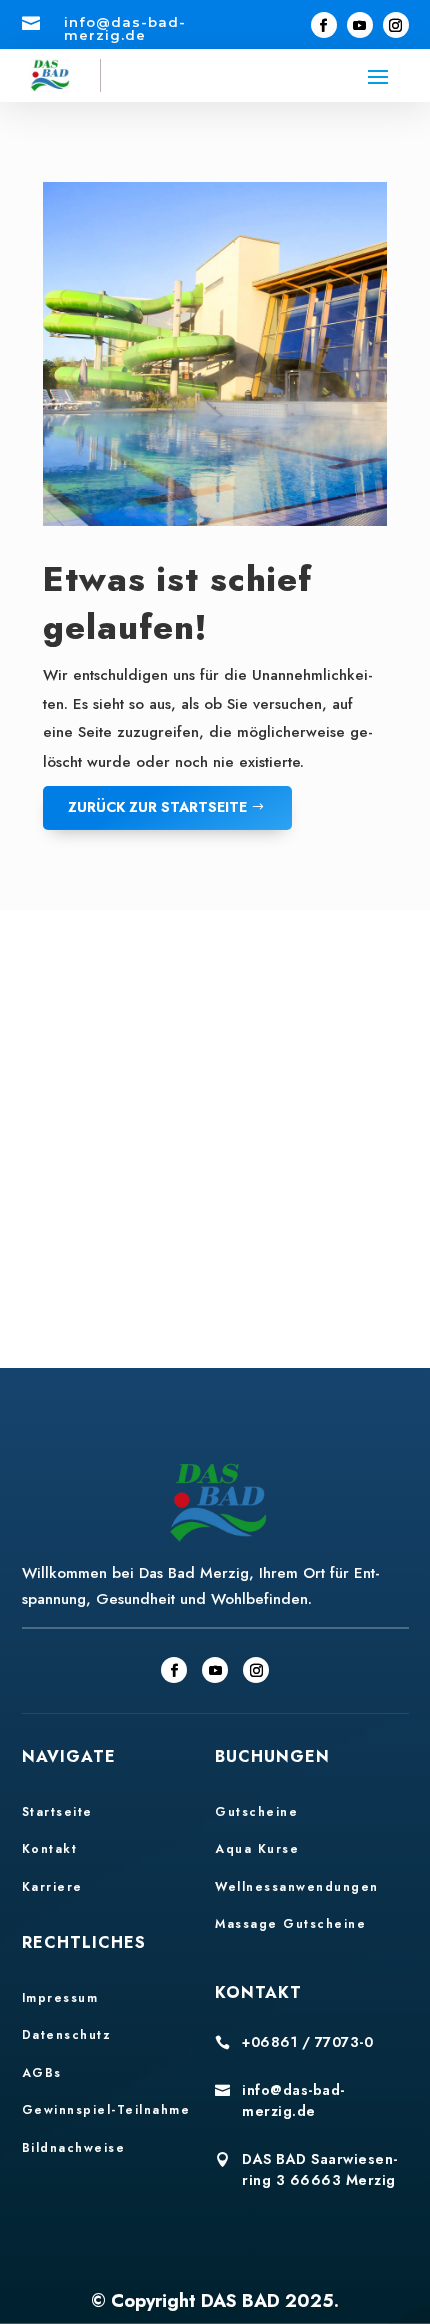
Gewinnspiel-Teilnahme (106, 2110)
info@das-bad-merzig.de (293, 2100)
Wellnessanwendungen (297, 1887)
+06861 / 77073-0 (307, 2042)
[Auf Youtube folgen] (360, 25)
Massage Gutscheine (290, 1924)
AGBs (42, 2073)
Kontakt (50, 1849)
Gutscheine (256, 1812)
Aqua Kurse (257, 1849)
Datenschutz (67, 2035)
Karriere (52, 1887)
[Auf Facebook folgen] (324, 25)
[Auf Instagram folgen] (396, 25)
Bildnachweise (74, 2148)
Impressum (60, 1998)
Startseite (57, 1812)
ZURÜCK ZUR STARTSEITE (157, 807)
